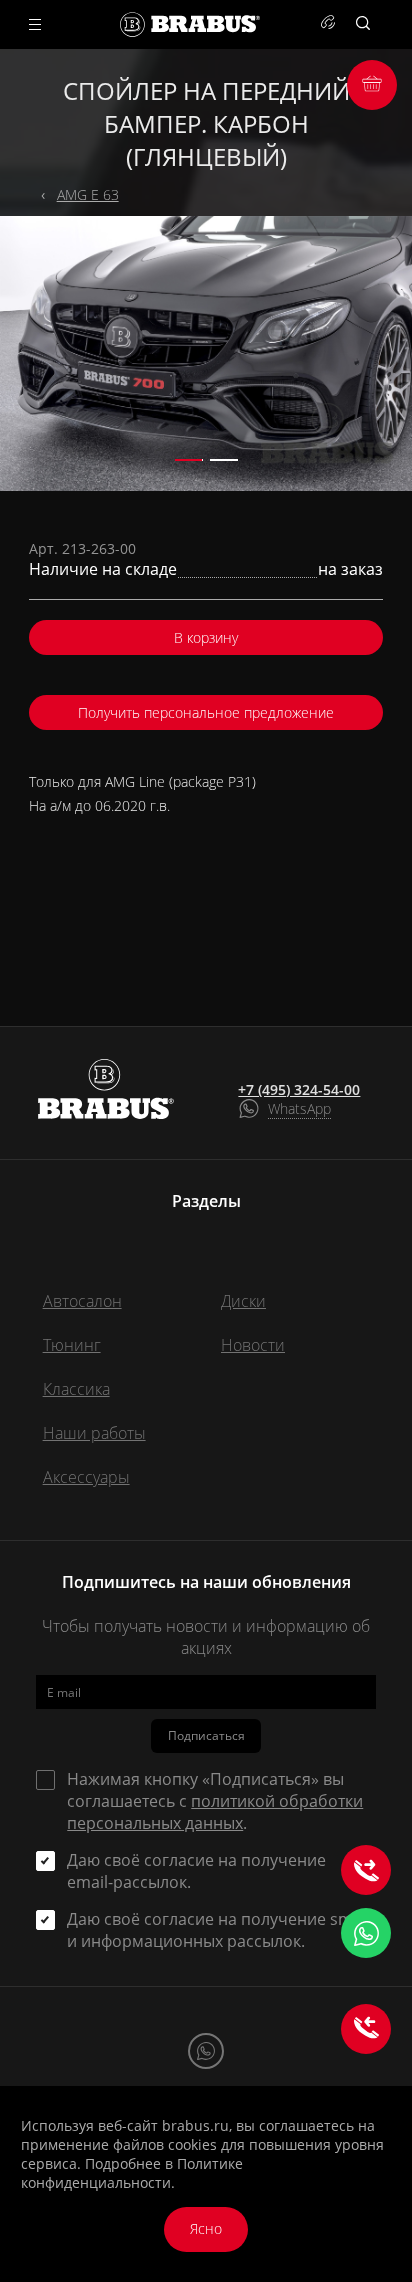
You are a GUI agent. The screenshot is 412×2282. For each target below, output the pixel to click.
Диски (243, 1301)
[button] (189, 460)
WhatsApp (299, 1108)
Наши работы (94, 1433)
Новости (253, 1345)
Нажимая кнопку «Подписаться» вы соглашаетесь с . (215, 1801)
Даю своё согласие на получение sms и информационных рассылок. (214, 1930)
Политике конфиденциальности (132, 2173)
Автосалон (82, 1301)
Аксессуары (86, 1477)
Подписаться (206, 1735)
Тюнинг (72, 1345)
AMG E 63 (88, 194)
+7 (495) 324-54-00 (299, 1090)
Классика (76, 1389)
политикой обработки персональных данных (215, 1812)
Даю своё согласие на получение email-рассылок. (196, 1871)
